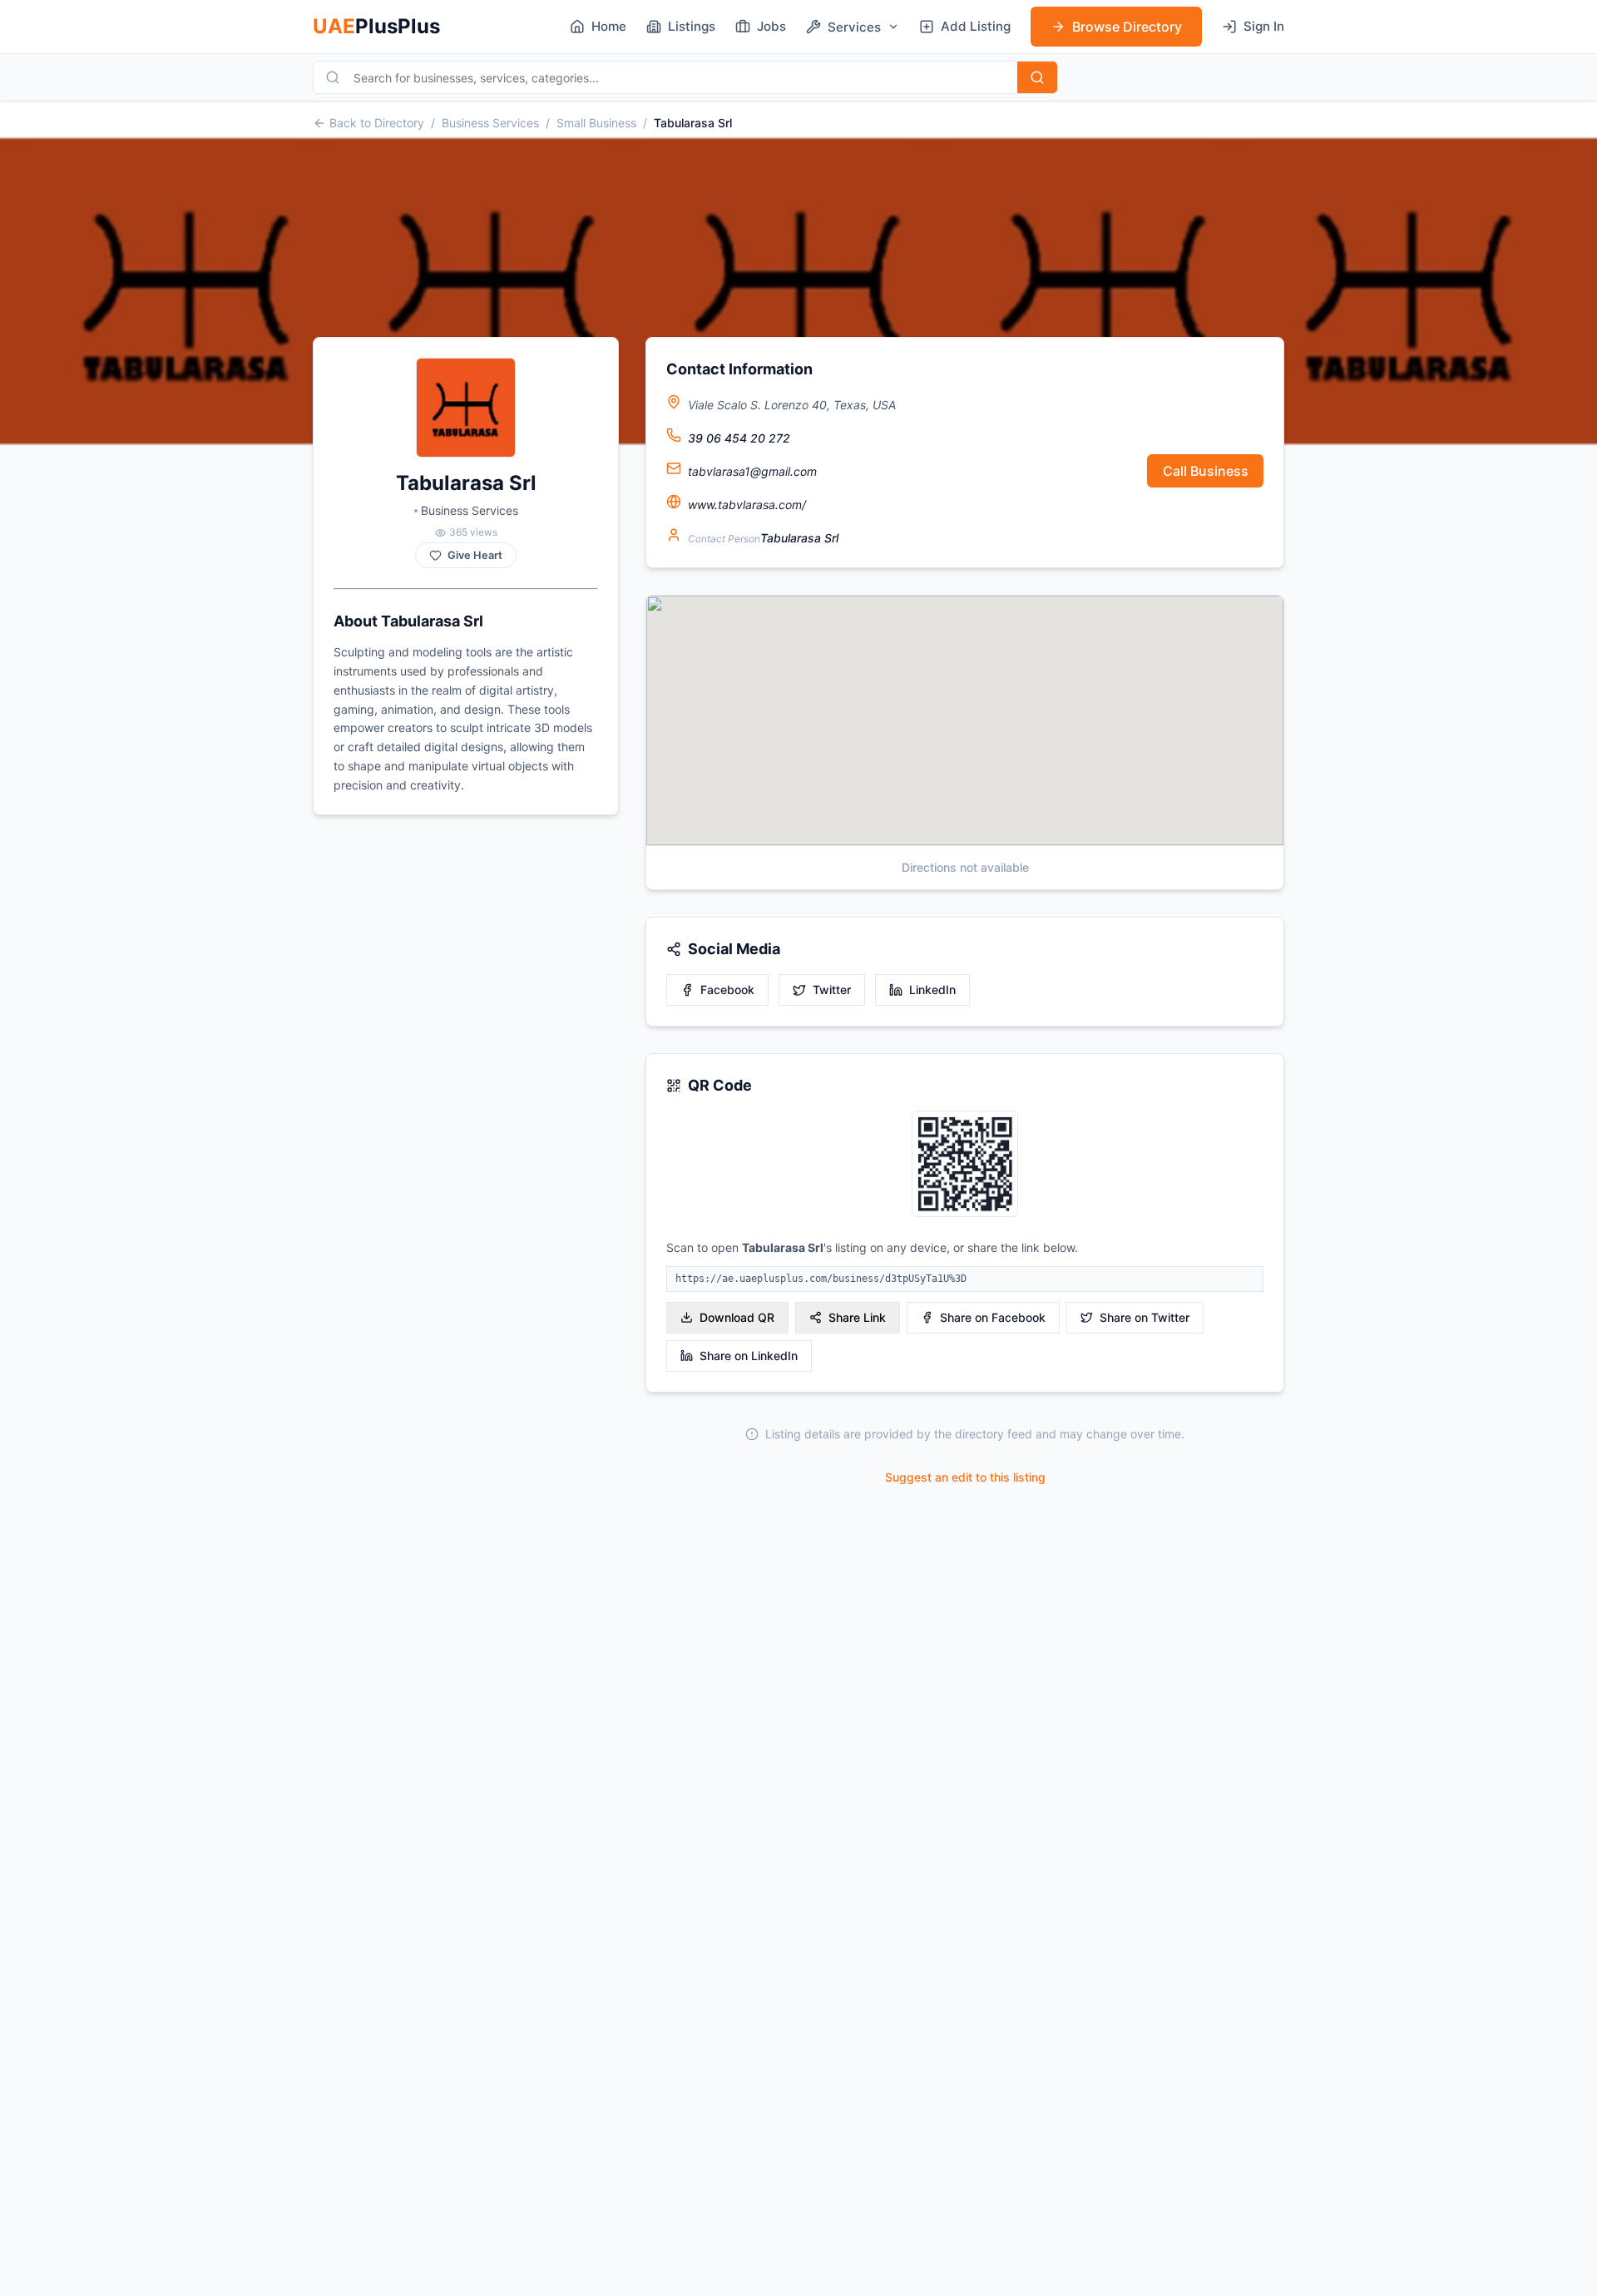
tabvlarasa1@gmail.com (752, 471)
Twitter (832, 990)
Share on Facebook (993, 1317)
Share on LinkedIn (749, 1356)
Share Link (857, 1317)
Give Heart (475, 555)
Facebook (727, 990)
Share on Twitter (1145, 1317)
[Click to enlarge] (965, 1165)
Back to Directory (377, 123)
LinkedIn (932, 990)
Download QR (737, 1317)
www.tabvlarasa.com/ (747, 505)
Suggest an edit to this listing (965, 1477)
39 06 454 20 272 (739, 438)
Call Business (1206, 471)
